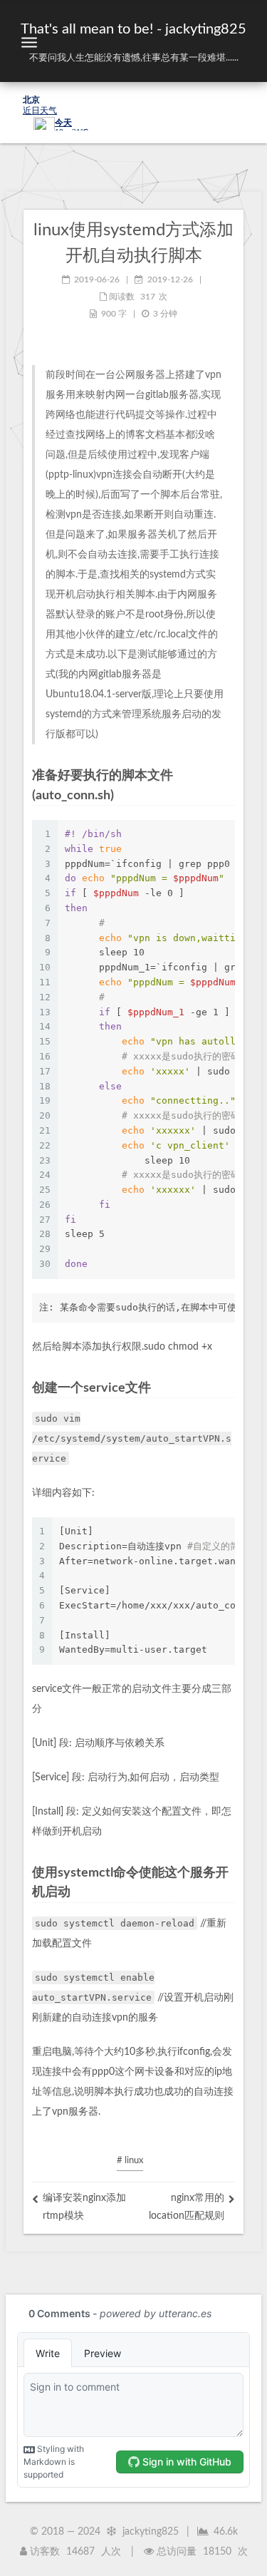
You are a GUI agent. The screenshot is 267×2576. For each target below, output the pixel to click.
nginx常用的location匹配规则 (187, 2207)
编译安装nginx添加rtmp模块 (84, 2207)
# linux (130, 2161)
